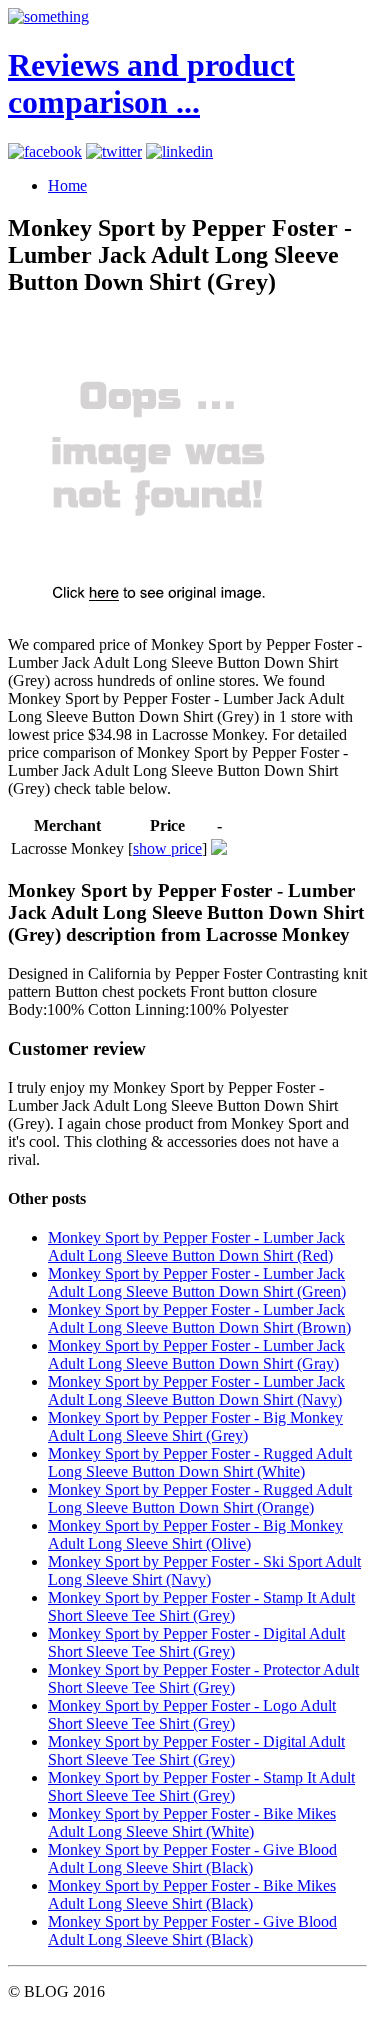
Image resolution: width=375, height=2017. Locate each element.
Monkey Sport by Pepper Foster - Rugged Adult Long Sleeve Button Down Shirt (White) (200, 1462)
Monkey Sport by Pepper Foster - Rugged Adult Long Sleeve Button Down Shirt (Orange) (200, 1498)
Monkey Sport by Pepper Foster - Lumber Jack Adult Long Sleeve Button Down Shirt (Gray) (196, 1354)
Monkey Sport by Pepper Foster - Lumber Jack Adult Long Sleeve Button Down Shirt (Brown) (199, 1318)
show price (167, 848)
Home (67, 185)
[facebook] (45, 151)
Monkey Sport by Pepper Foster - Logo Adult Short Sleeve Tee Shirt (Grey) (192, 1714)
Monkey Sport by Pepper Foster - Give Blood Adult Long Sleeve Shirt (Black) (192, 1858)
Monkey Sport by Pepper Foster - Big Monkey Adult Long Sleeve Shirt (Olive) (195, 1534)
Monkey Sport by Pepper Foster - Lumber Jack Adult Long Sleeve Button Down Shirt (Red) (196, 1246)
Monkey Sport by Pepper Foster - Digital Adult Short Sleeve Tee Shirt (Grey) (196, 1642)
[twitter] (114, 151)
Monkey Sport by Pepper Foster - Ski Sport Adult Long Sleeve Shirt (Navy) (204, 1570)
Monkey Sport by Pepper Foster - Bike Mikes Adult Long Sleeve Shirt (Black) (192, 1894)
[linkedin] (179, 151)
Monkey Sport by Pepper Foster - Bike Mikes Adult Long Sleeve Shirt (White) (192, 1822)
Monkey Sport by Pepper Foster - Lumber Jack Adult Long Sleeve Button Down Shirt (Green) (197, 1282)
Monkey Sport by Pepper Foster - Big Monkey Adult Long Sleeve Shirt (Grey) (195, 1426)
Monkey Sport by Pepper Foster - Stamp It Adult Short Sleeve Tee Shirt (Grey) (201, 1606)
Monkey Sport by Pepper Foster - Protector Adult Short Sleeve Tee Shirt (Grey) (203, 1678)
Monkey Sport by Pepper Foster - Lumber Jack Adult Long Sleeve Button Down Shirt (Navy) (196, 1390)
